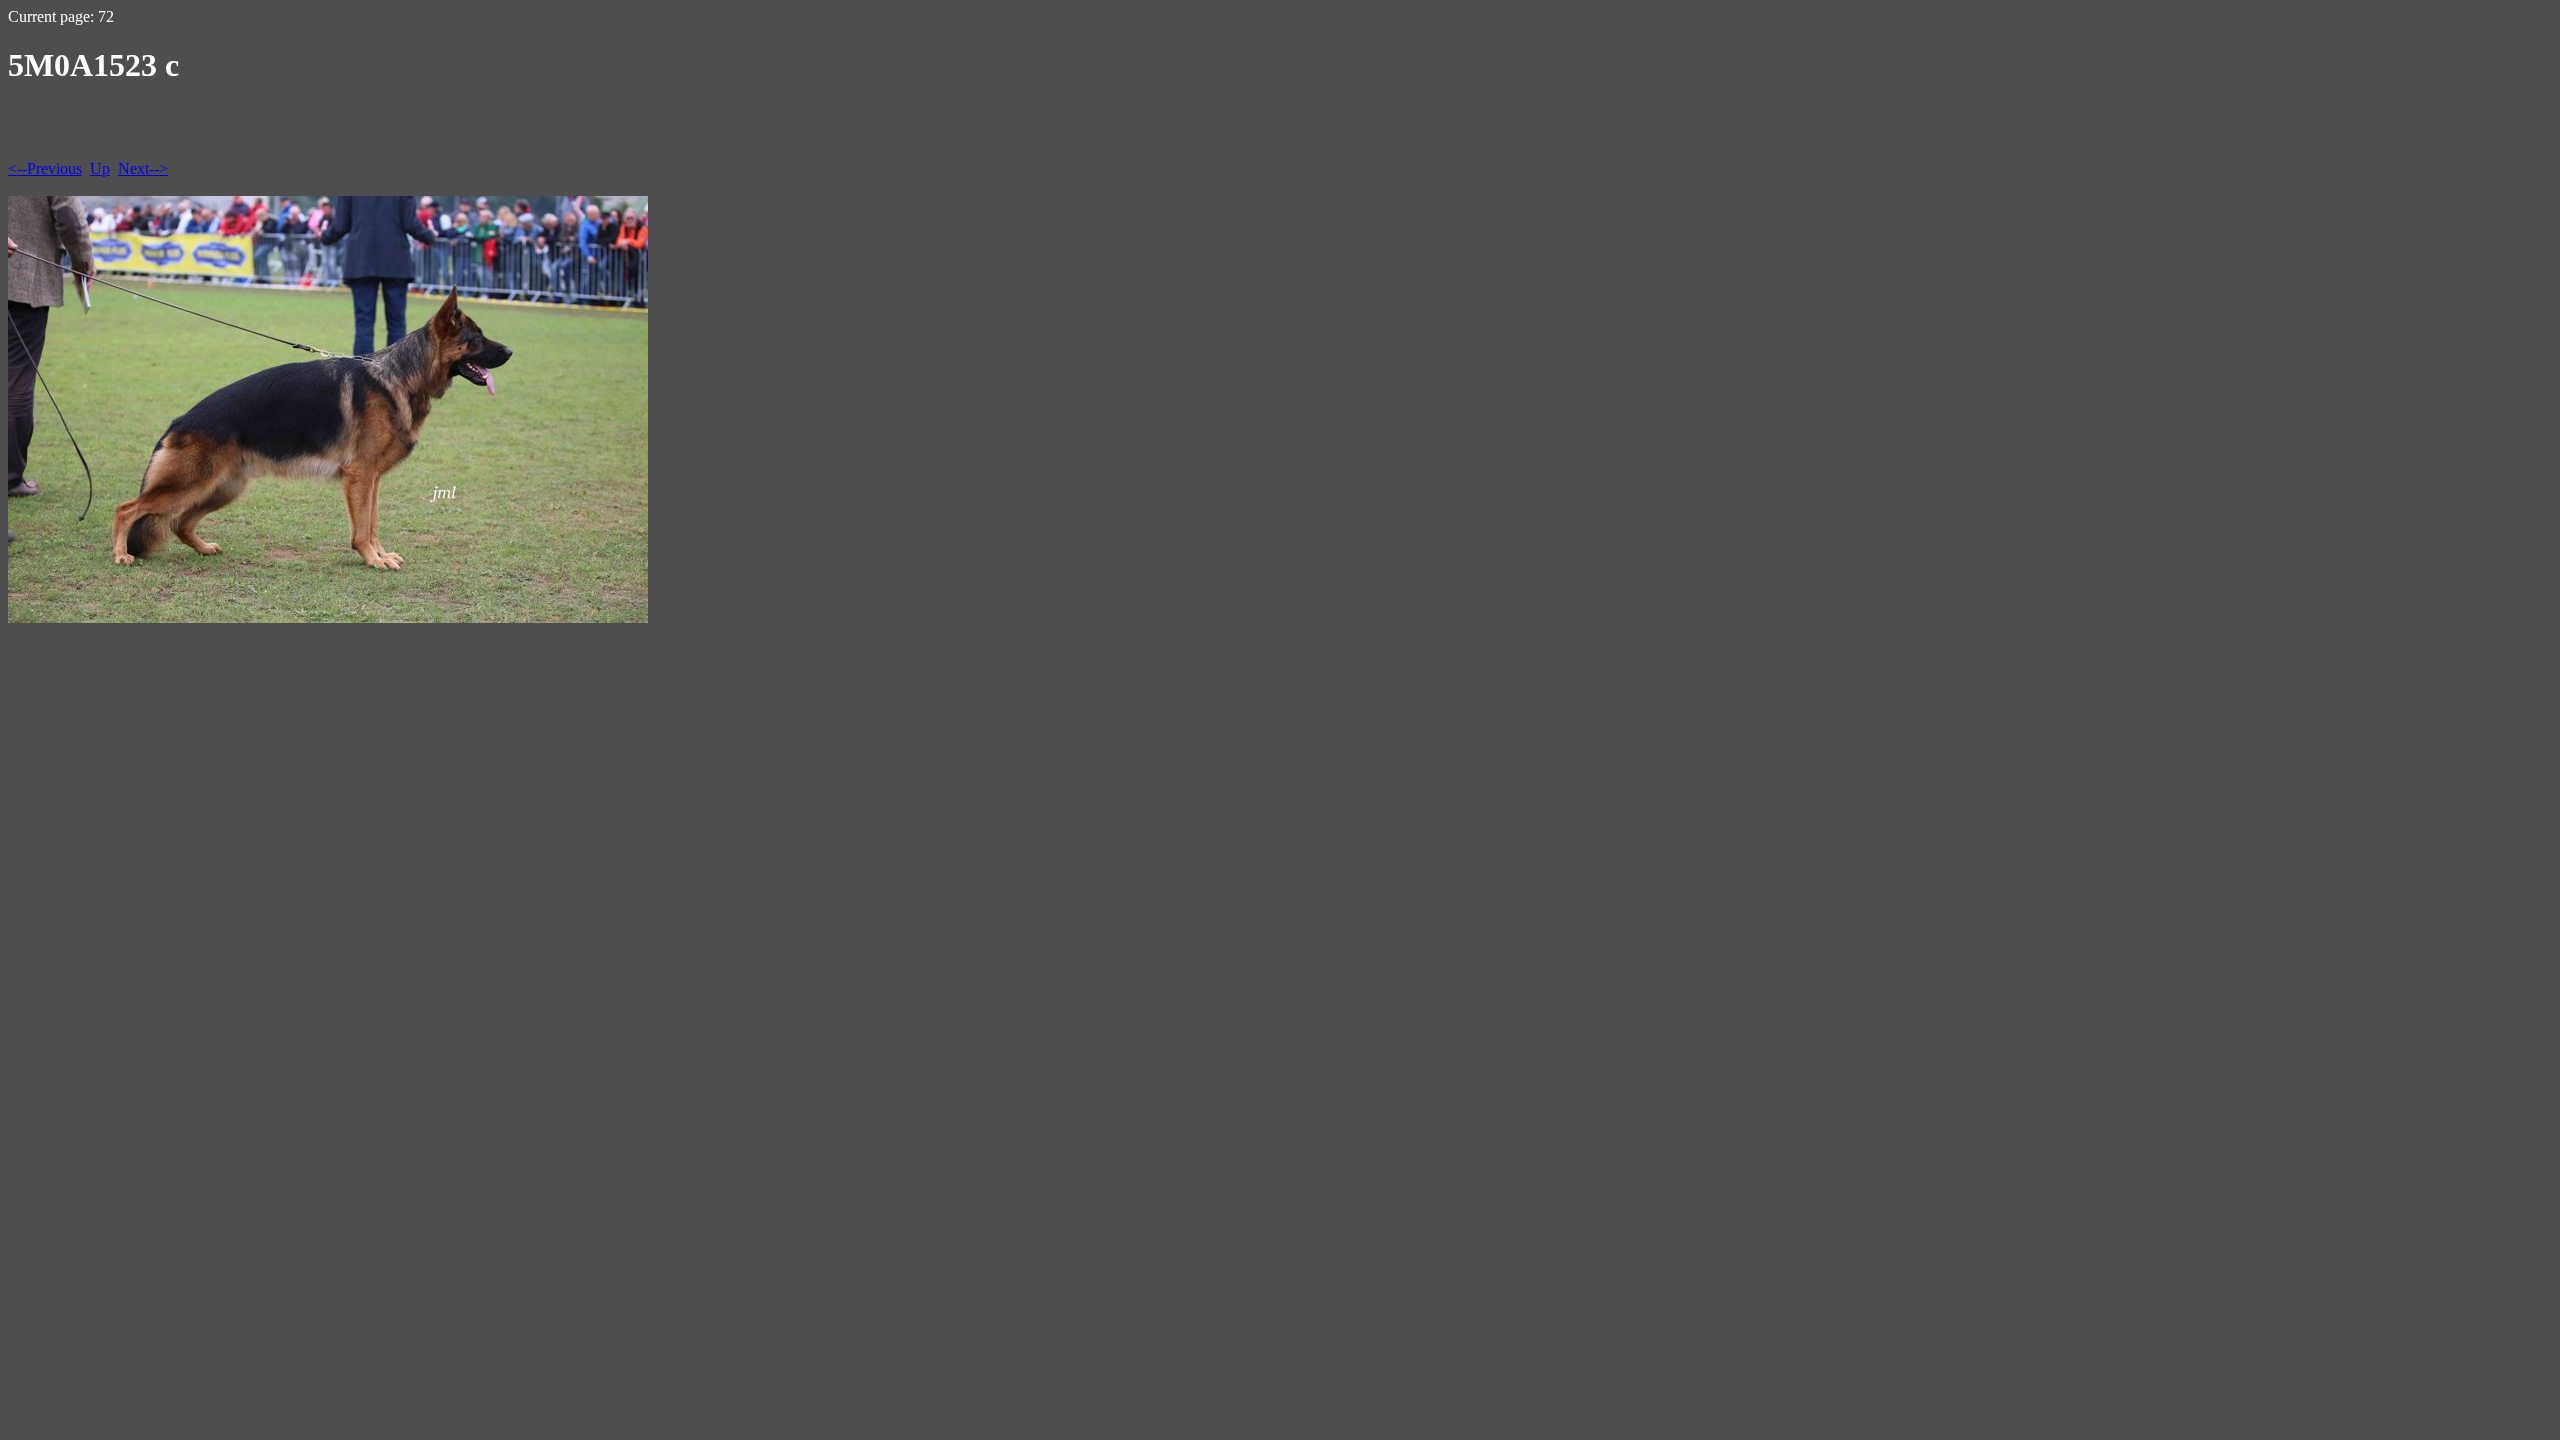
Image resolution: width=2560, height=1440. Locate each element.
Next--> (143, 168)
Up (100, 168)
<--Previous (45, 168)
